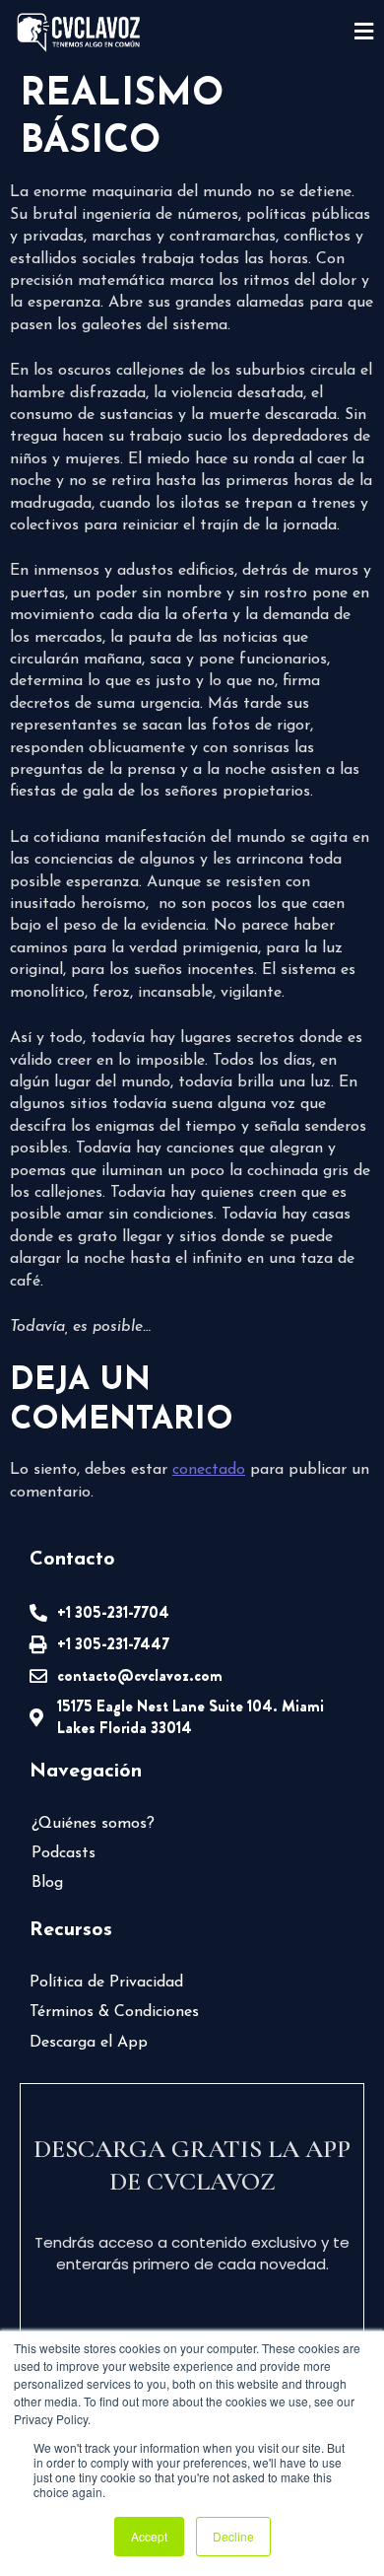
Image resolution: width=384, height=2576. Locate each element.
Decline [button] (233, 2536)
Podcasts (64, 1853)
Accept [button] (149, 2536)
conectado (209, 1470)
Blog (47, 1883)
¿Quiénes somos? (93, 1824)
